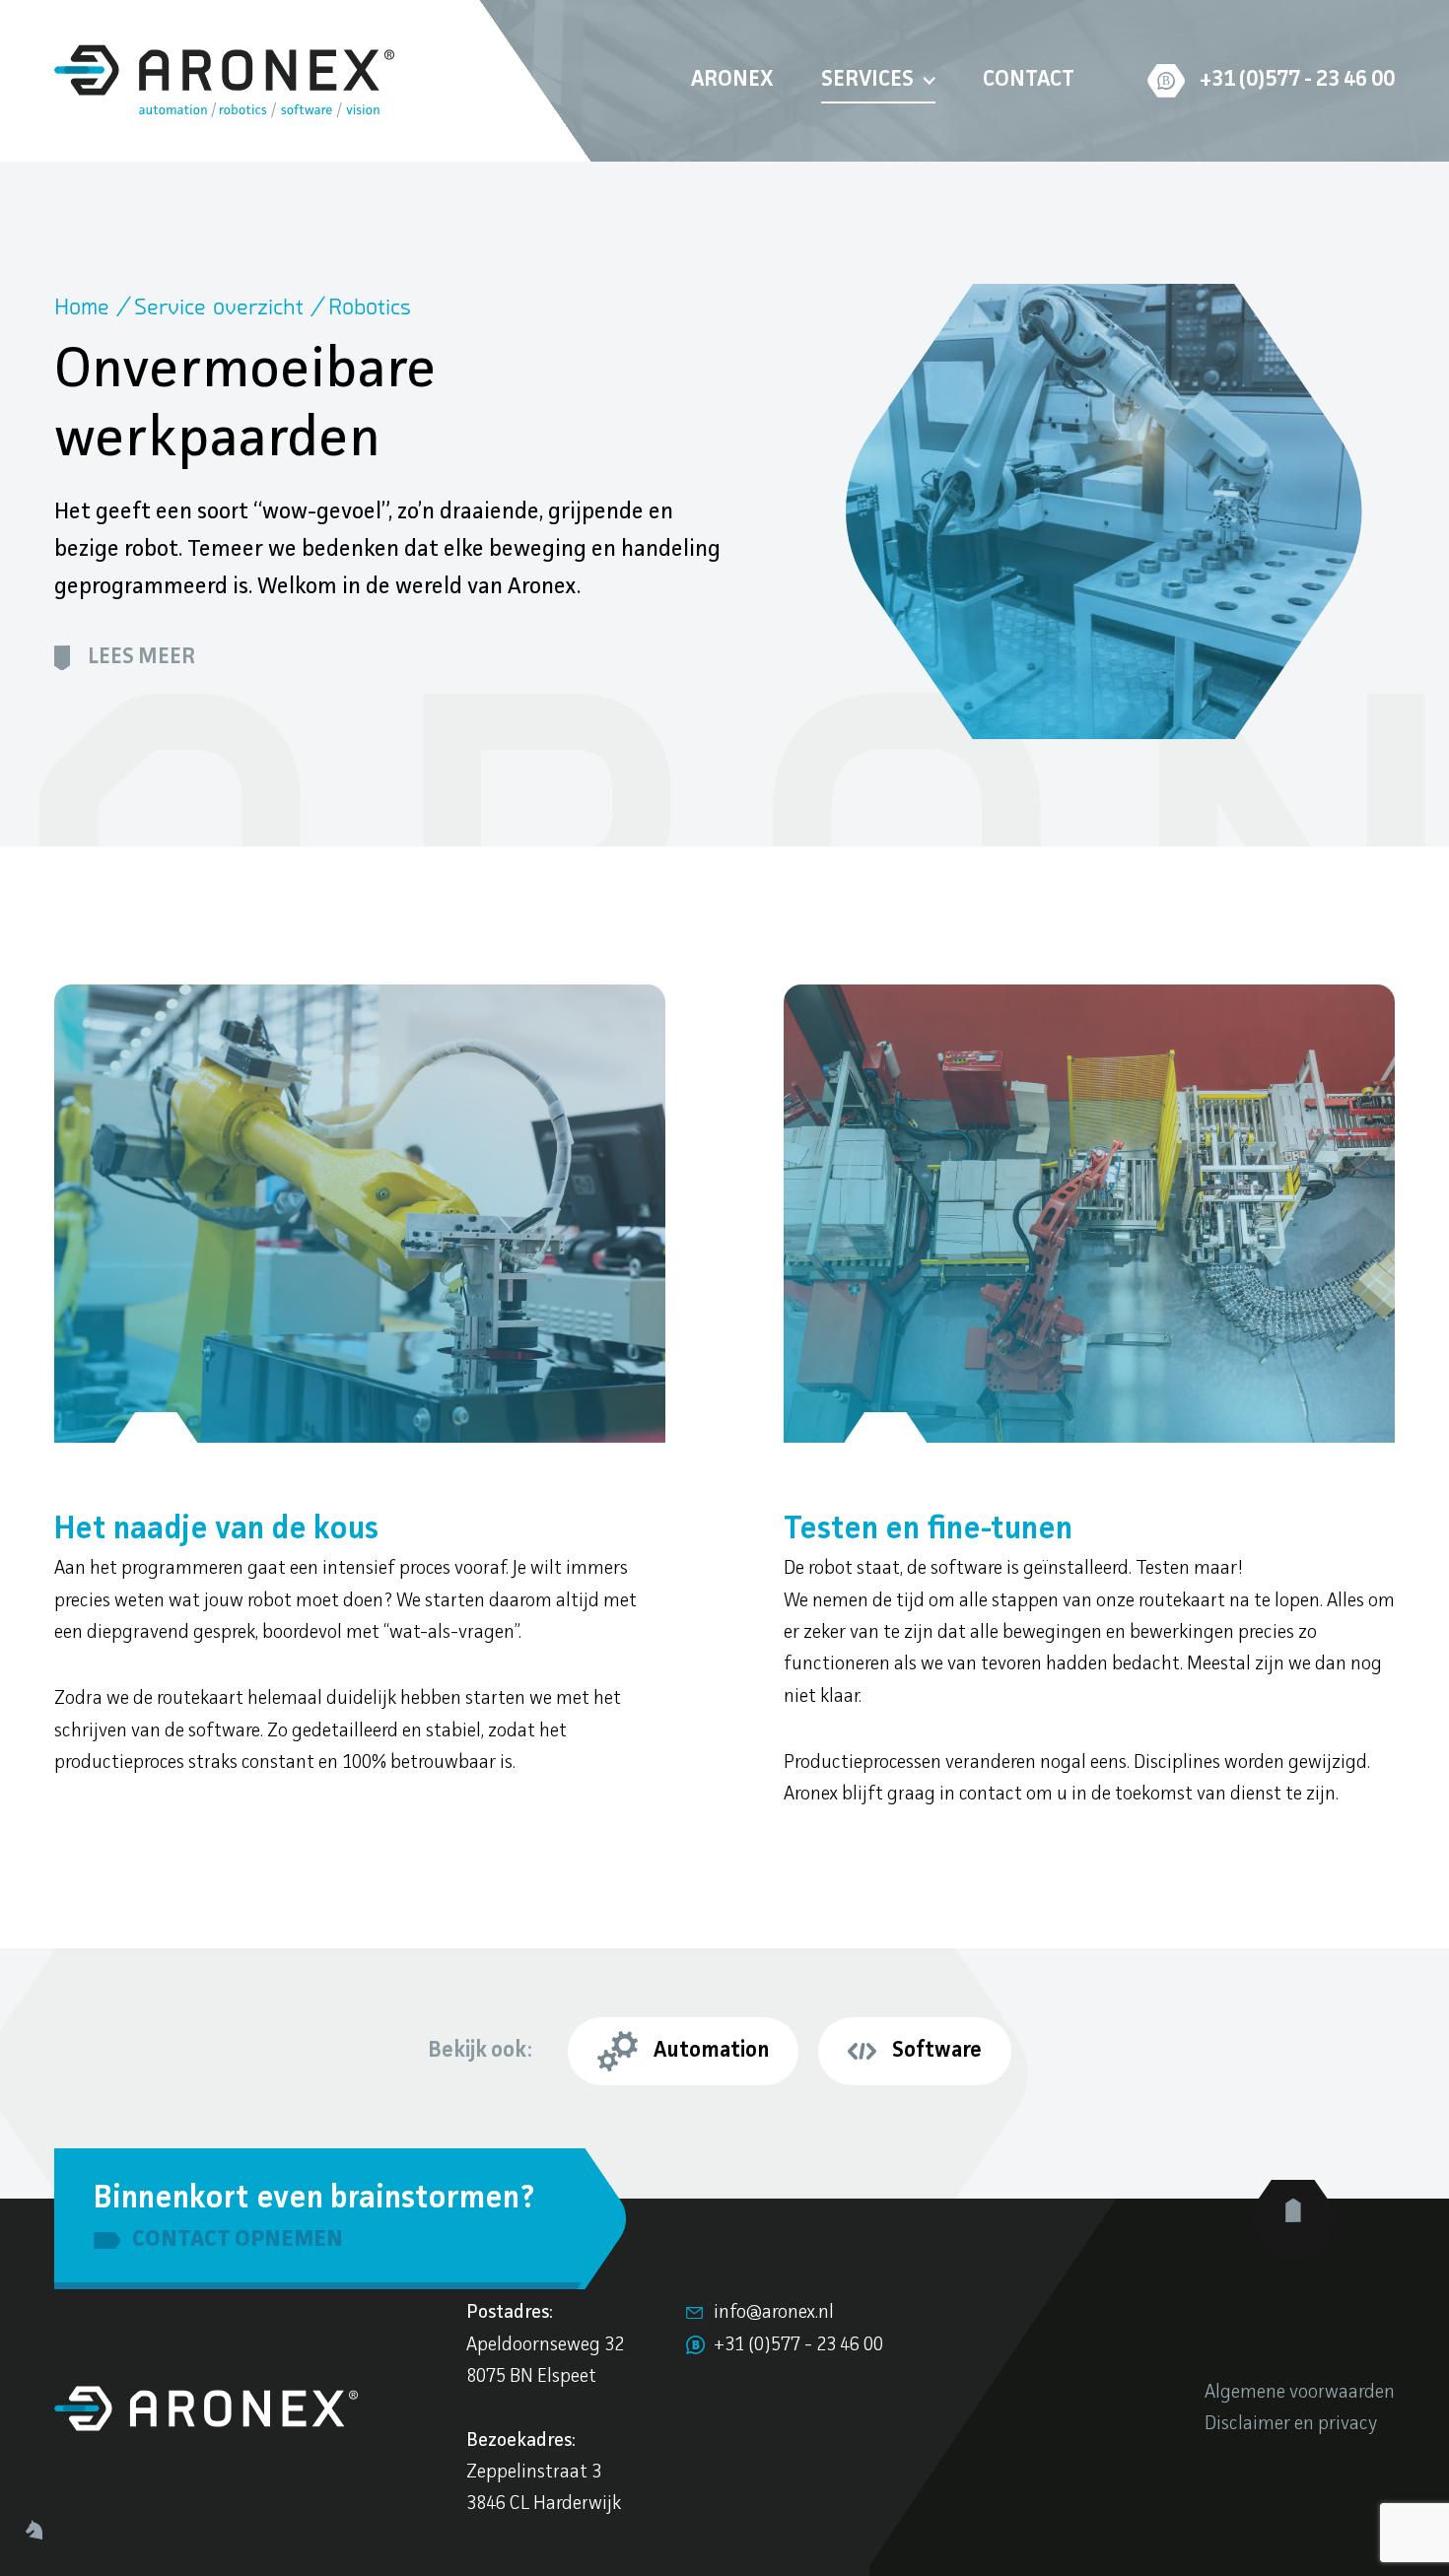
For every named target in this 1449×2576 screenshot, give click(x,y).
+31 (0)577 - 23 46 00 (1297, 80)
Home (82, 307)
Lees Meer (141, 657)
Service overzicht (219, 307)
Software (937, 2051)
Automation (711, 2051)
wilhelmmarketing (34, 2529)
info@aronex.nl (774, 2313)
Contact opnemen (238, 2240)
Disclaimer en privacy (1291, 2424)
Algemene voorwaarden (1300, 2393)
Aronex (732, 80)
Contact (1029, 80)
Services (867, 80)
